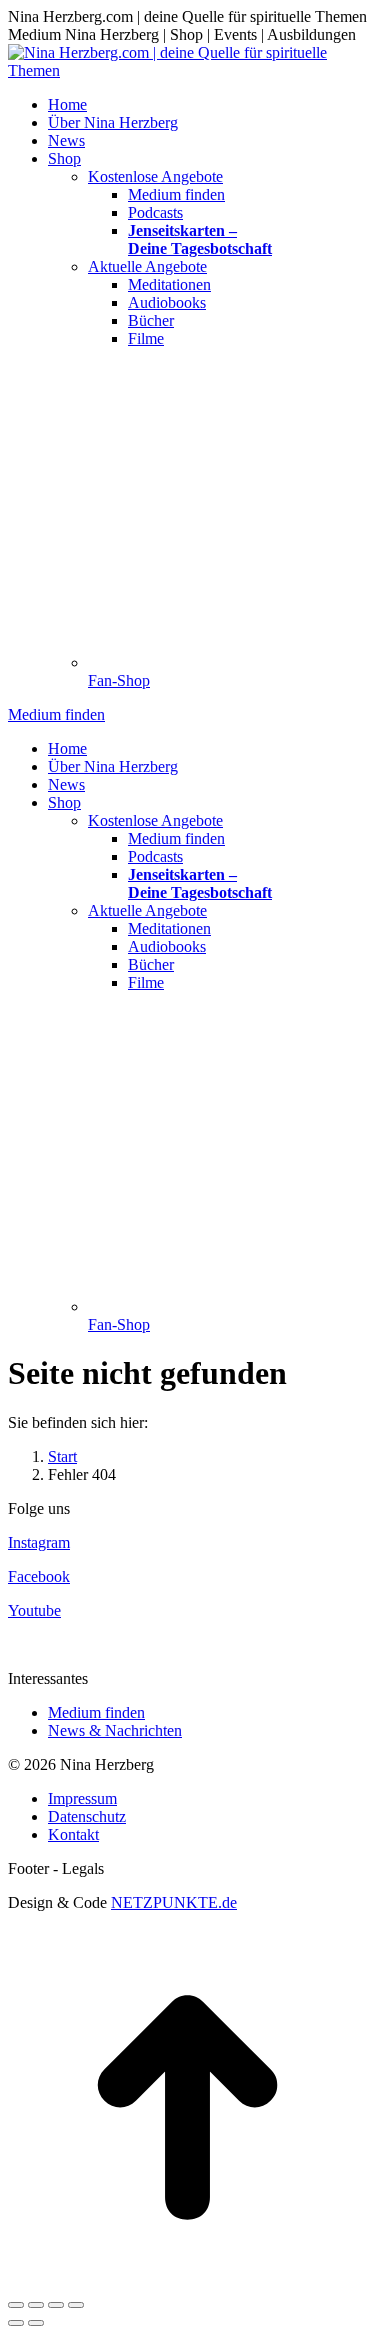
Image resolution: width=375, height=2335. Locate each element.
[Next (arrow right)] (36, 2323)
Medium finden (96, 1712)
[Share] (36, 2305)
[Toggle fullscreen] (56, 2305)
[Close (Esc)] (16, 2305)
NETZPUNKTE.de (174, 1902)
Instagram (39, 1542)
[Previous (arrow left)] (16, 2323)
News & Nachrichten (115, 1730)
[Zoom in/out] (76, 2305)
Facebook (39, 1576)
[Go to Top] (187, 2281)
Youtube (34, 1610)
